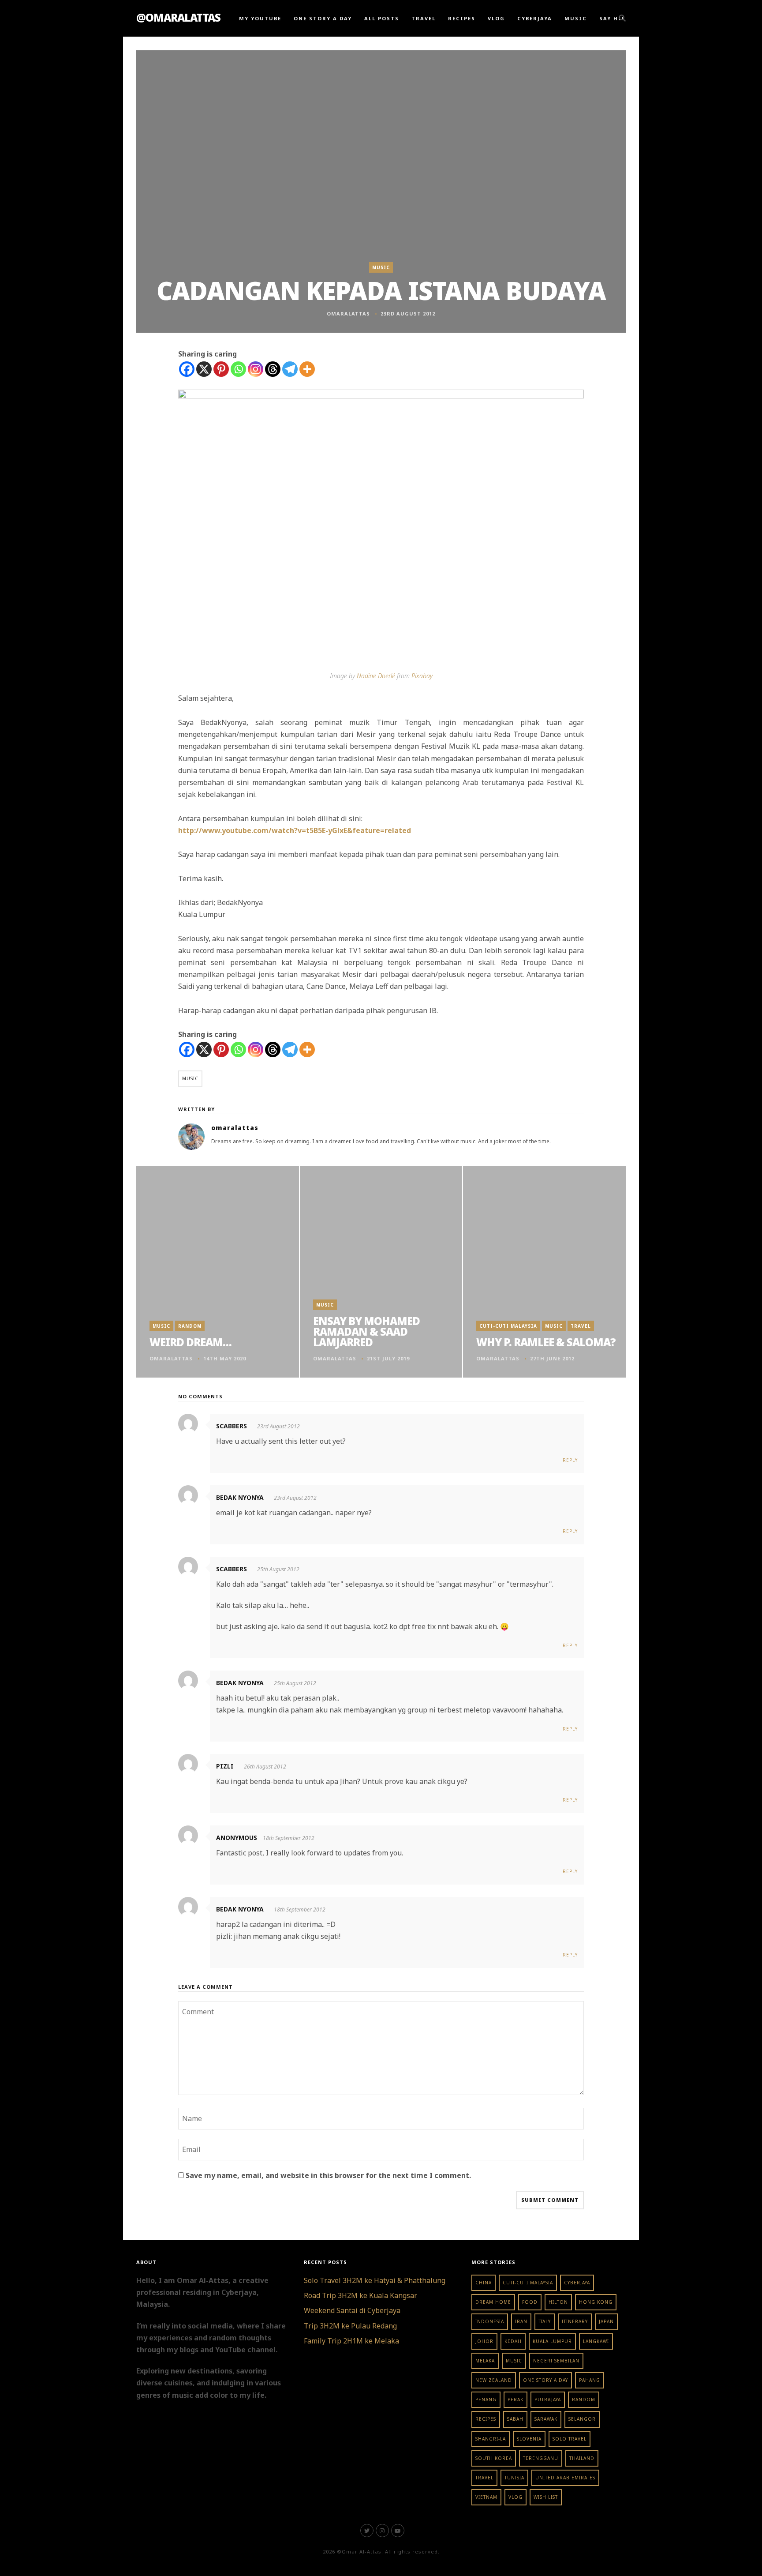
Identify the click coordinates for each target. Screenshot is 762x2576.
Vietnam (486, 2497)
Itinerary (575, 2321)
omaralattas (348, 314)
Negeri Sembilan (556, 2361)
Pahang (590, 2380)
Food (530, 2302)
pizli (225, 1766)
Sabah (515, 2419)
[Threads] (273, 369)
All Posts (382, 18)
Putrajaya (548, 2400)
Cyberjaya (535, 18)
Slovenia (529, 2439)
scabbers (232, 1426)
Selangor (582, 2419)
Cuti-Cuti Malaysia (508, 1326)
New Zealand (494, 2380)
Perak (515, 2400)
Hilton (558, 2302)
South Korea (494, 2458)
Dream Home (493, 2302)
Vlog (496, 18)
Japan (606, 2321)
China (484, 2283)
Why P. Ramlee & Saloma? (546, 1342)
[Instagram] (256, 369)
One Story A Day (323, 18)
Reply (570, 1460)
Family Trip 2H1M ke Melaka (351, 2341)
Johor (484, 2341)
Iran (521, 2321)
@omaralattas (178, 17)
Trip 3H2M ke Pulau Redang (350, 2326)
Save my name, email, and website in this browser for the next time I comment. (328, 2175)
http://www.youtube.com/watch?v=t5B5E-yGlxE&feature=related (295, 830)
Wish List (546, 2497)
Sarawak (546, 2419)
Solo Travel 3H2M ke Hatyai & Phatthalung (375, 2280)
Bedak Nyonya (240, 1497)
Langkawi (596, 2341)
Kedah (513, 2341)
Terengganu (541, 2458)
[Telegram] (290, 369)
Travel (424, 18)
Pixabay (422, 676)
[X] (204, 369)
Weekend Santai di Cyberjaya (352, 2310)
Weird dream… (190, 1342)
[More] (307, 369)
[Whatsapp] (238, 369)
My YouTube (260, 18)
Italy (545, 2321)
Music (576, 18)
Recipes (462, 18)
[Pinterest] (221, 369)
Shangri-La (491, 2439)
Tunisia (514, 2478)
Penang (486, 2400)
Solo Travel (570, 2439)
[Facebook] (187, 369)
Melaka (485, 2361)
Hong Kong (596, 2302)
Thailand (582, 2458)
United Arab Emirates (565, 2478)
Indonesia (490, 2321)
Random (190, 1326)
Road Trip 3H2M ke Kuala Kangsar (360, 2295)
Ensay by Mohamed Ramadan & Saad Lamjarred (366, 1331)
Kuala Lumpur (552, 2341)
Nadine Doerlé (376, 676)
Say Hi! (612, 18)
